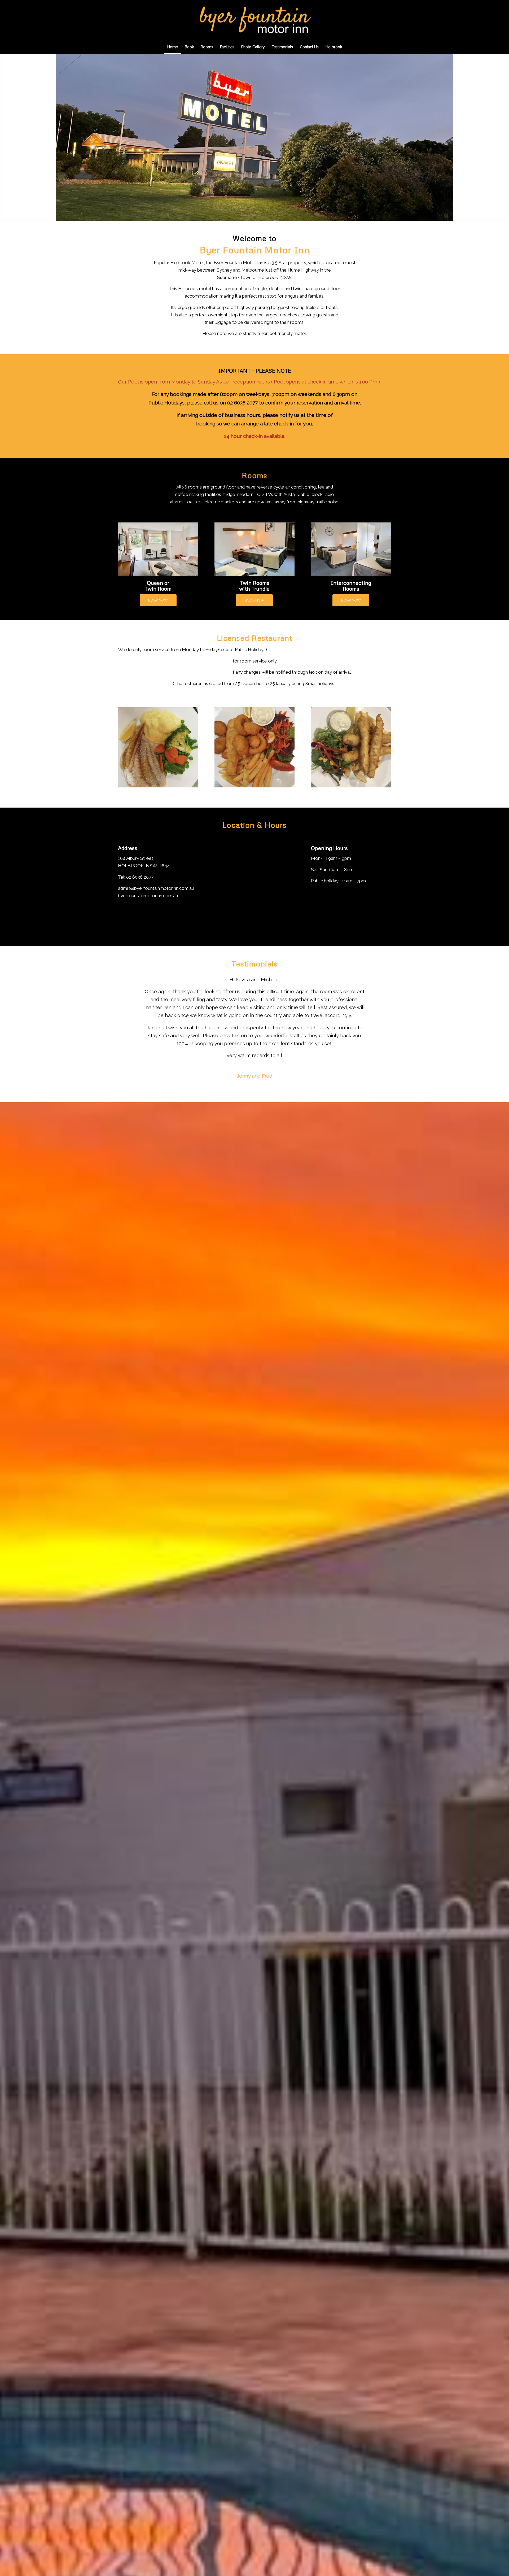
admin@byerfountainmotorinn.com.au (156, 888)
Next (504, 137)
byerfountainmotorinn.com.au (148, 896)
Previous (5, 137)
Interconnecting (351, 583)
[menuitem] (173, 47)
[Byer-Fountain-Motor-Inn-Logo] (254, 20)
